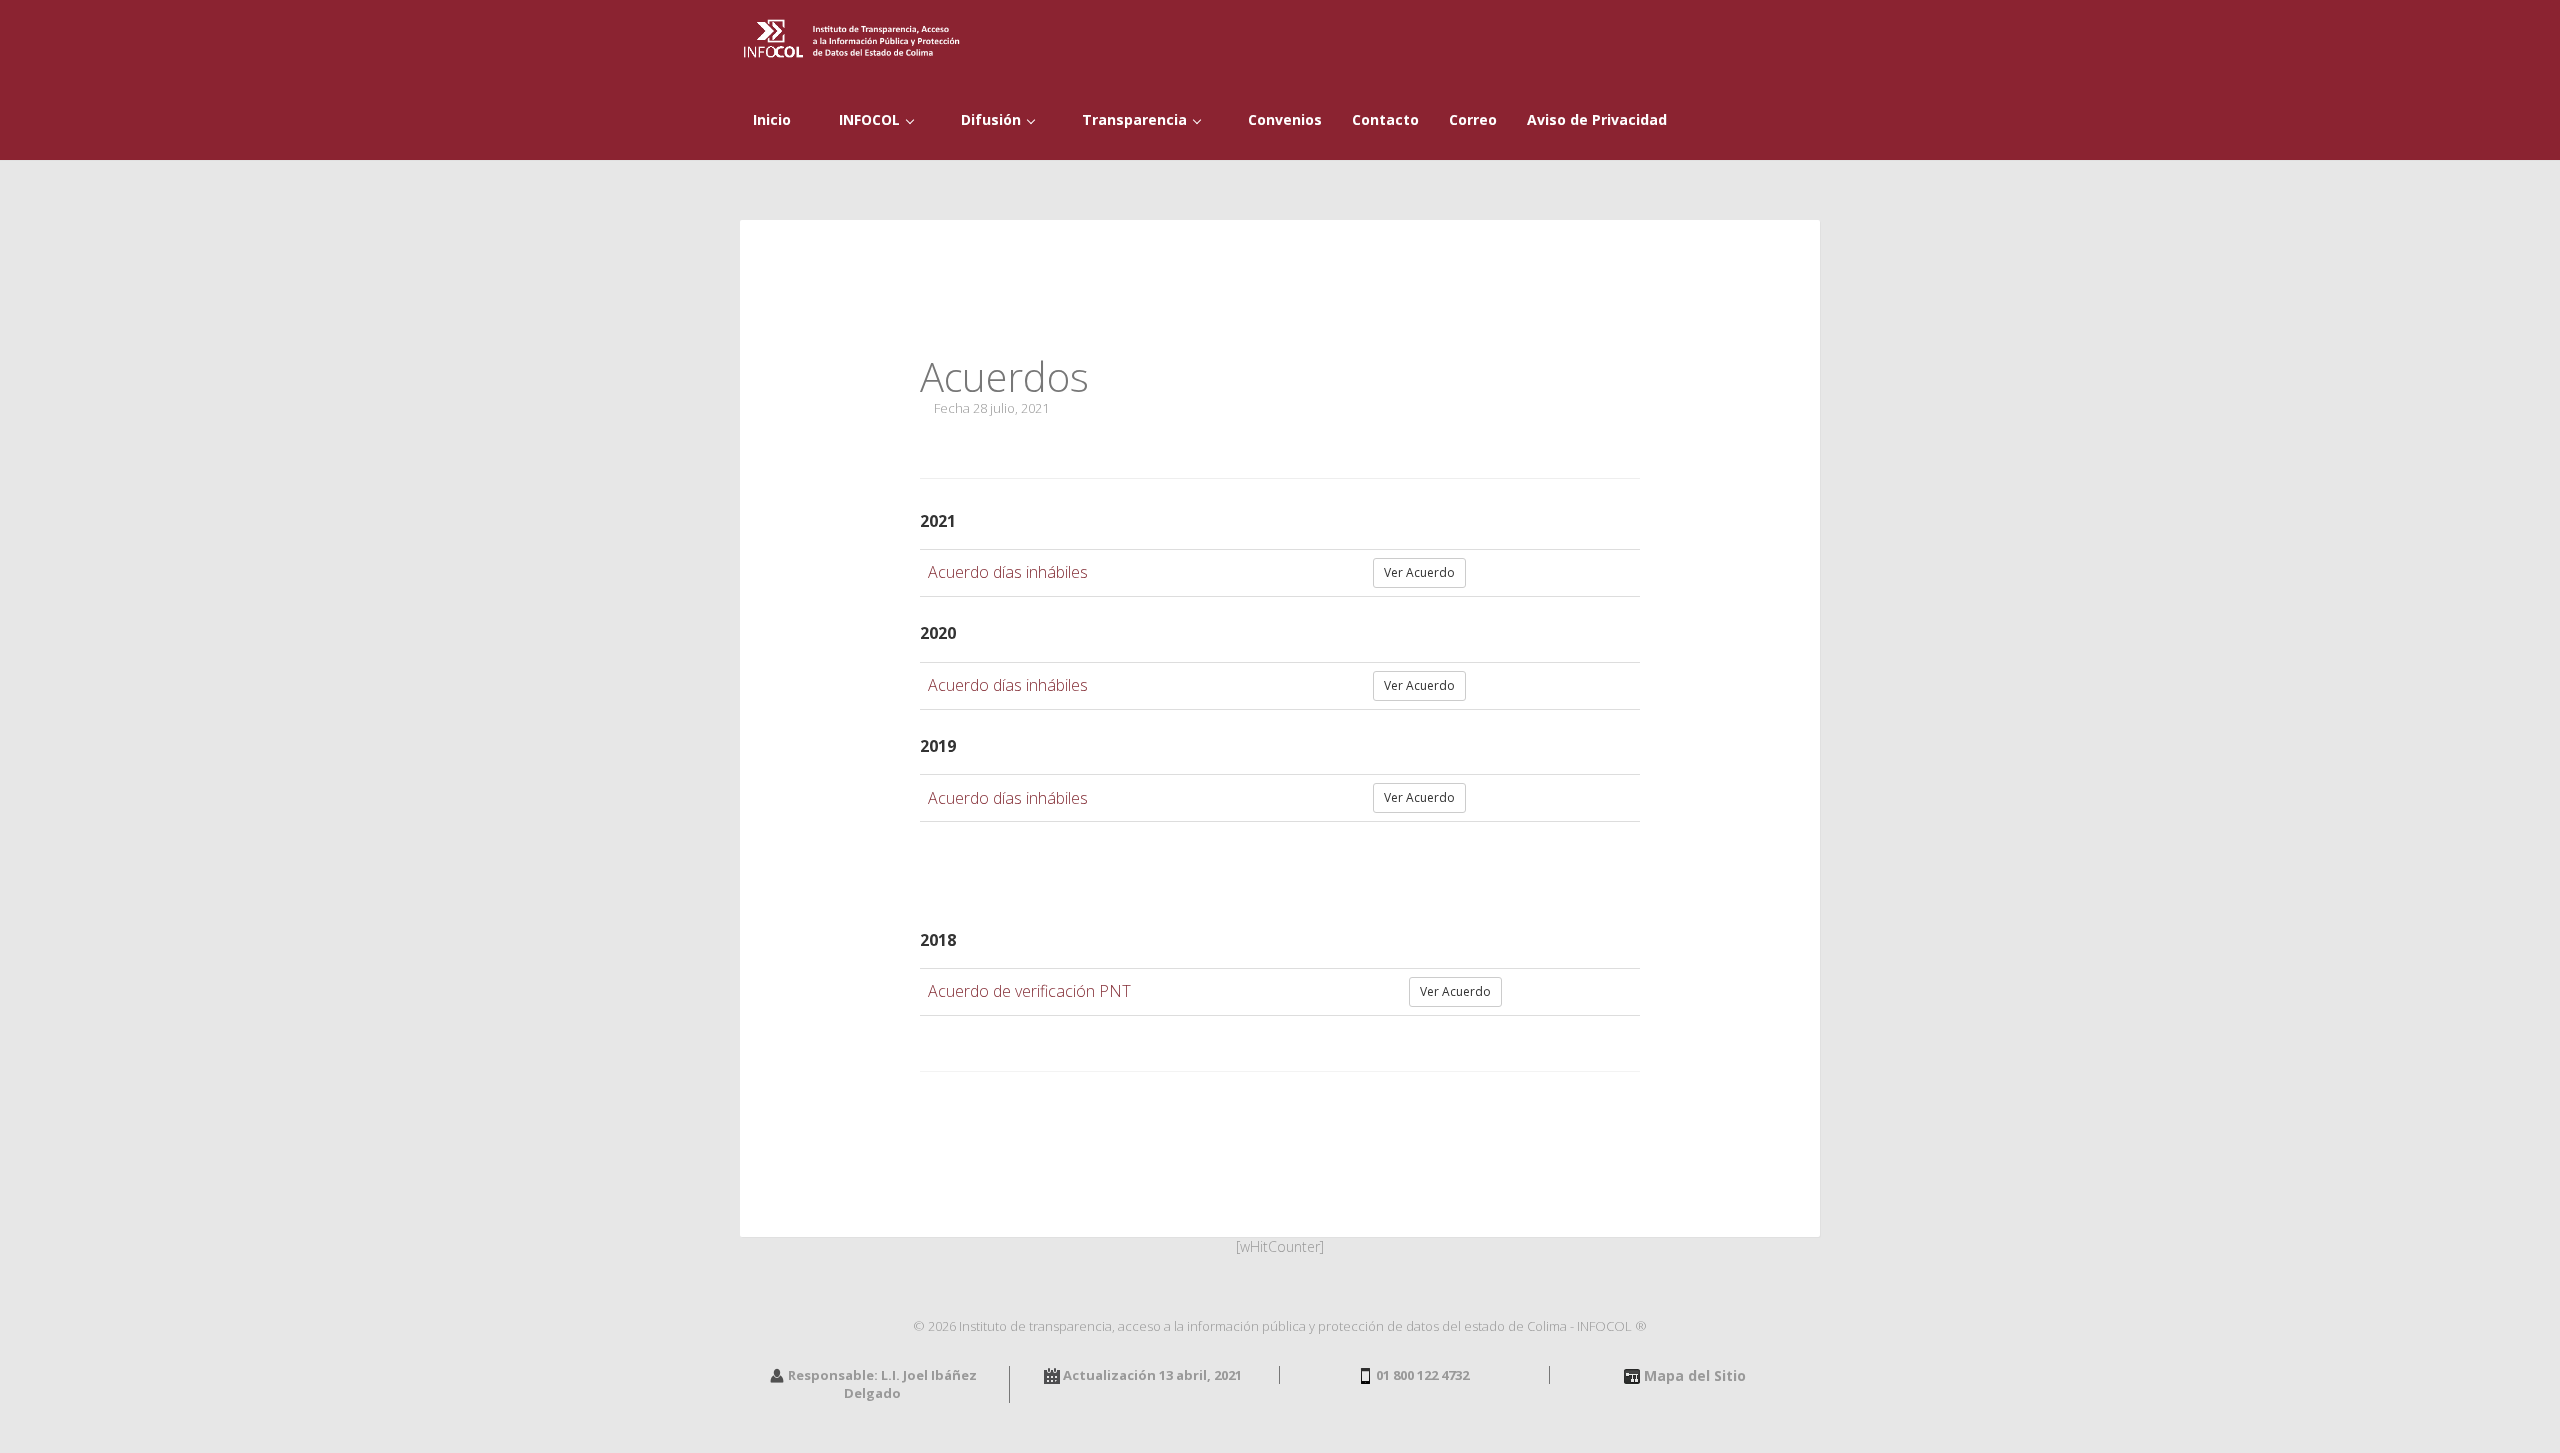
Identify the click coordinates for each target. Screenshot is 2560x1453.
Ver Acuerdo (1419, 572)
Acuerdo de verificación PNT (1029, 991)
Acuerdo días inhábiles (1008, 572)
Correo (1473, 119)
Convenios (1283, 119)
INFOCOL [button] (869, 119)
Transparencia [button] (1134, 119)
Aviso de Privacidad (1597, 119)
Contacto (1385, 119)
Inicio (770, 119)
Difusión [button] (991, 119)
